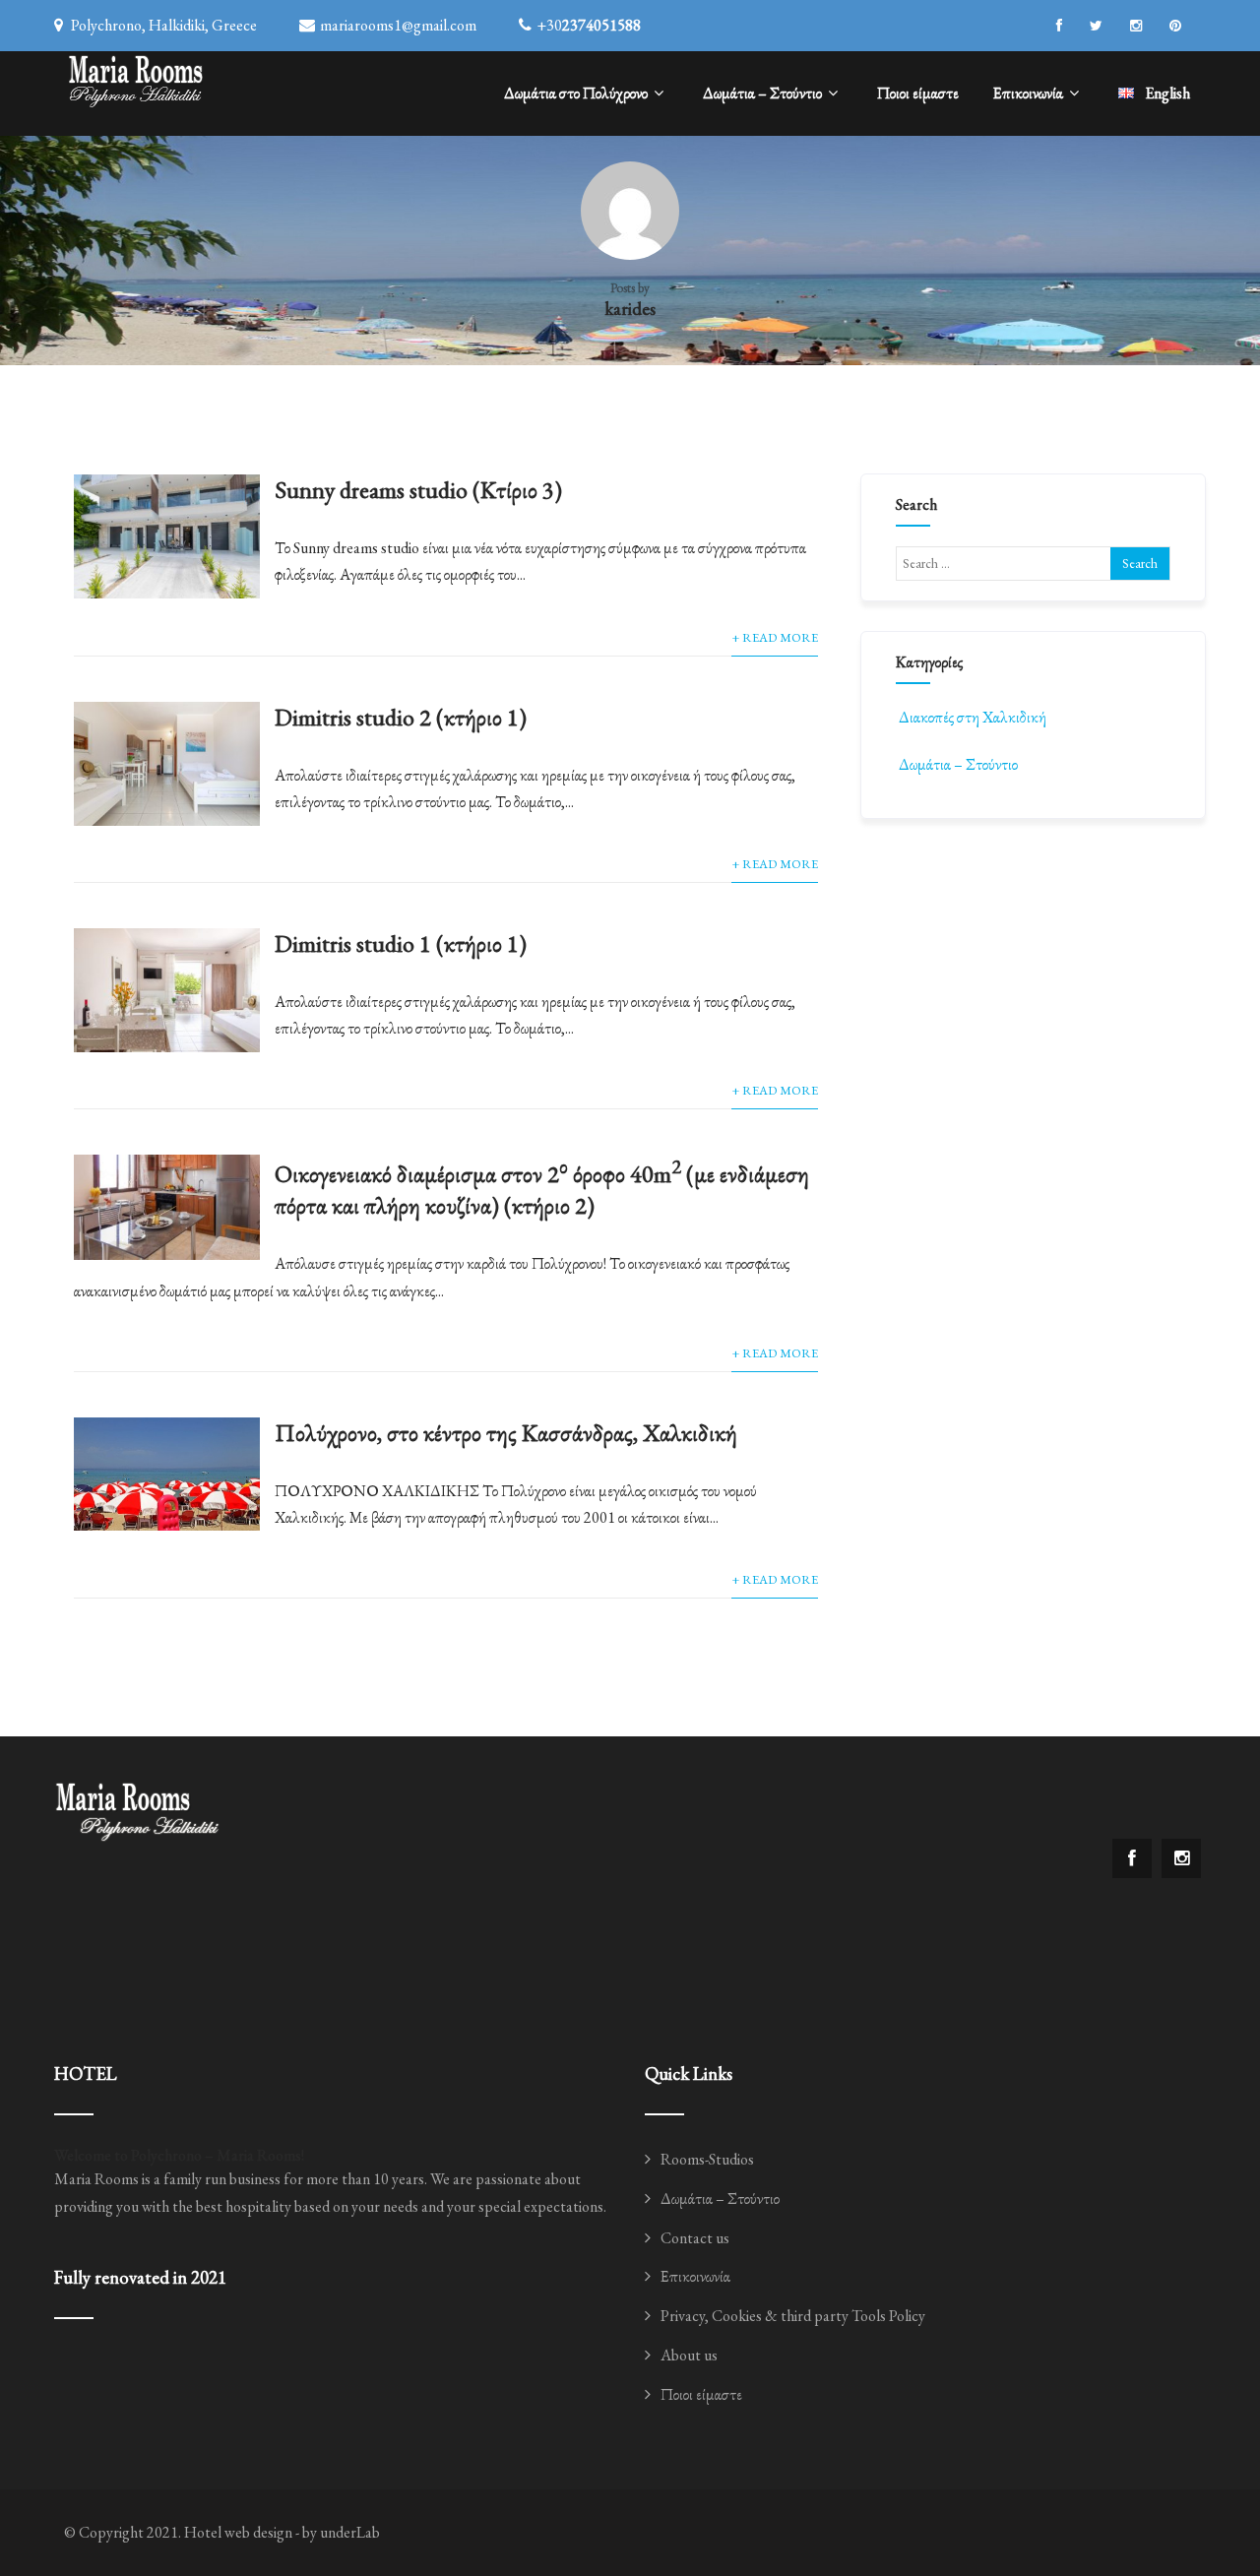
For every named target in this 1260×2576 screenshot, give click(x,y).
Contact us (695, 2238)
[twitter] (1096, 26)
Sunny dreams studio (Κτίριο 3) (418, 490)
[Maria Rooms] (136, 79)
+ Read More (775, 637)
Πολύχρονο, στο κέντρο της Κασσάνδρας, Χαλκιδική (506, 1433)
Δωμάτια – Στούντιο (762, 93)
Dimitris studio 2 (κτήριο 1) (401, 717)
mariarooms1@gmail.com (398, 25)
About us (689, 2355)
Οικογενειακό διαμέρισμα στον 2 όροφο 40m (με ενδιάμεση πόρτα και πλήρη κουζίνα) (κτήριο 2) (542, 1190)
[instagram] (1136, 26)
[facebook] (1059, 26)
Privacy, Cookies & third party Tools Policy (793, 2316)
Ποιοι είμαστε (918, 93)
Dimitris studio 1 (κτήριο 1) (401, 943)
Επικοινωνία (1028, 93)
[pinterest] (1175, 26)
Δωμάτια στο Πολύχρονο (576, 93)
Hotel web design (238, 2532)
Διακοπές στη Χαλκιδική (973, 717)
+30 (589, 25)
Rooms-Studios (707, 2159)
